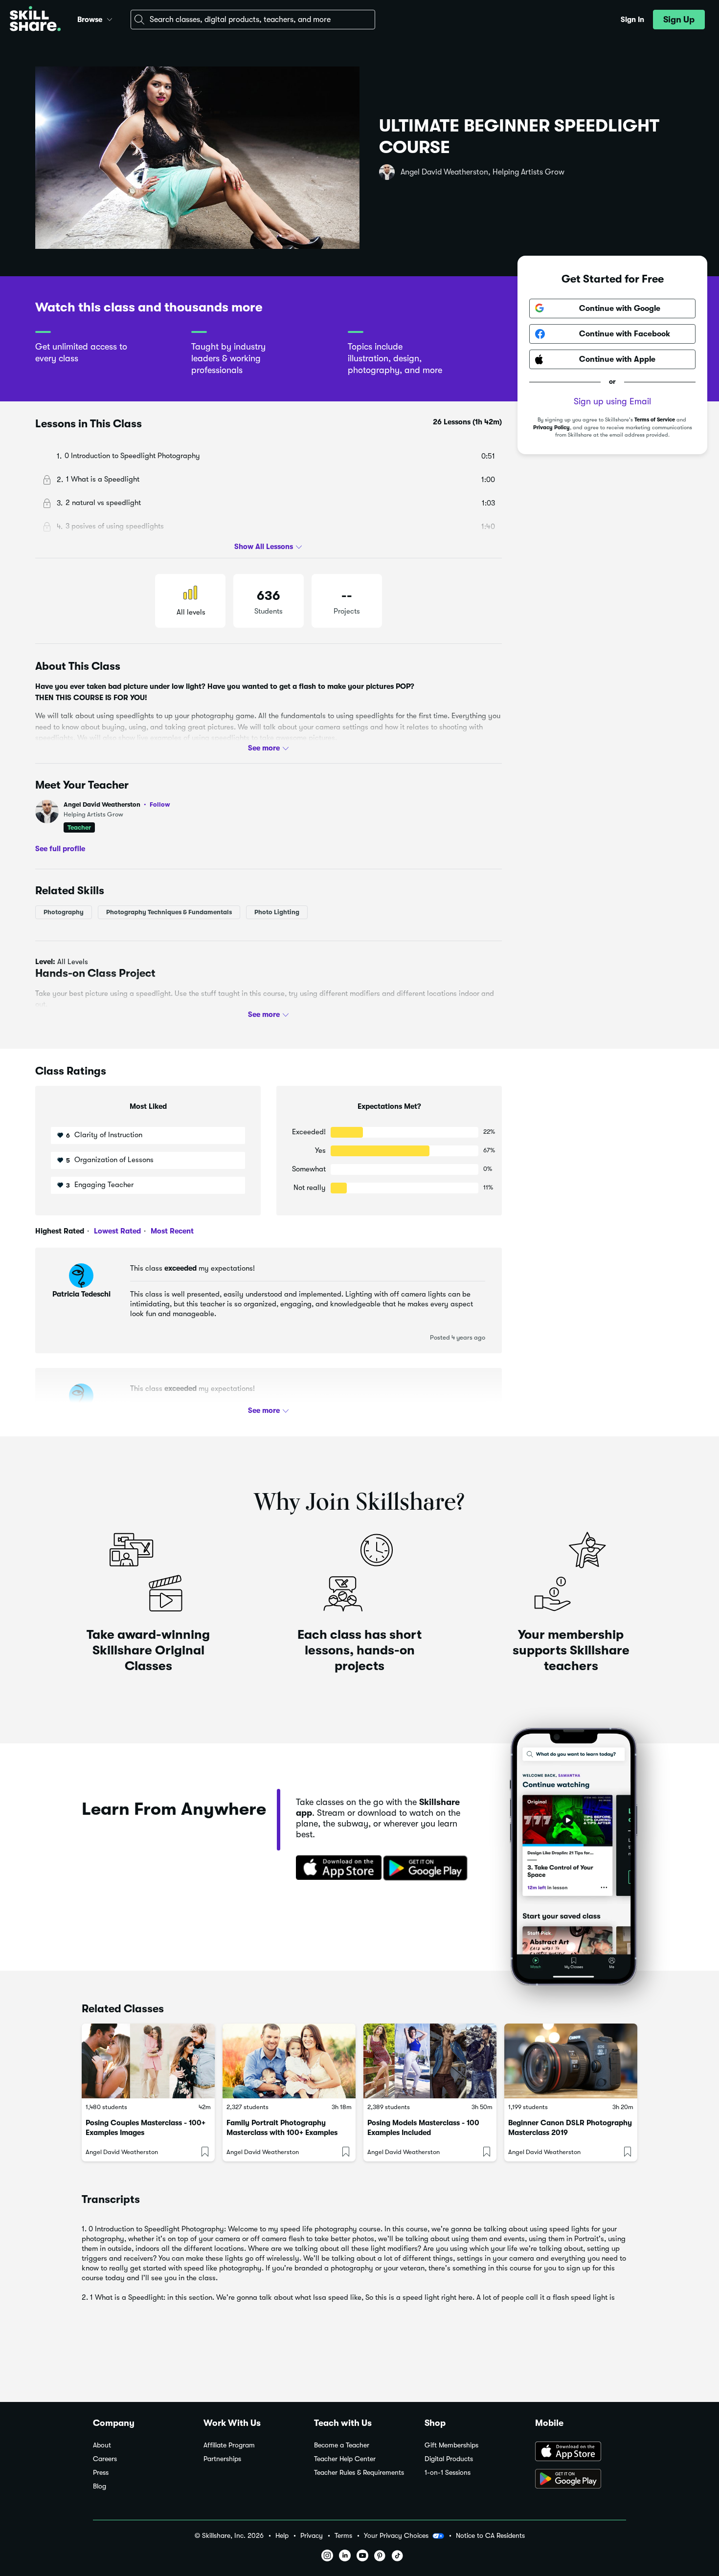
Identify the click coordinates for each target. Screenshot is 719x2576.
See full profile (60, 848)
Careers (105, 2459)
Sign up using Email (612, 401)
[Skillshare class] (148, 2061)
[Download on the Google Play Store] (581, 2480)
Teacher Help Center (345, 2459)
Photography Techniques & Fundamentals (169, 912)
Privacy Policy (551, 427)
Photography (64, 912)
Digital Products (449, 2459)
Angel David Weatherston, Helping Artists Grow (483, 172)
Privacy (312, 2536)
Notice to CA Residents (490, 2536)
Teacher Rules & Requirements (359, 2473)
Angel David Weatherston (117, 804)
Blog (100, 2486)
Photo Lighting (277, 912)
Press (101, 2473)
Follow (160, 804)
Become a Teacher (342, 2445)
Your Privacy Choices (396, 2535)
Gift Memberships (451, 2445)
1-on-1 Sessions (448, 2473)
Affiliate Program (229, 2445)
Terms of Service (655, 420)
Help (282, 2536)
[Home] (35, 20)
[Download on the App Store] (336, 1869)
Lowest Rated (116, 1231)
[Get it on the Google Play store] (427, 1869)
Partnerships (222, 2459)
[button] (110, 18)
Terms (343, 2536)
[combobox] (253, 20)
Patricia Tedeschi (81, 1294)
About (102, 2445)
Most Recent (171, 1231)
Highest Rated (60, 1231)
